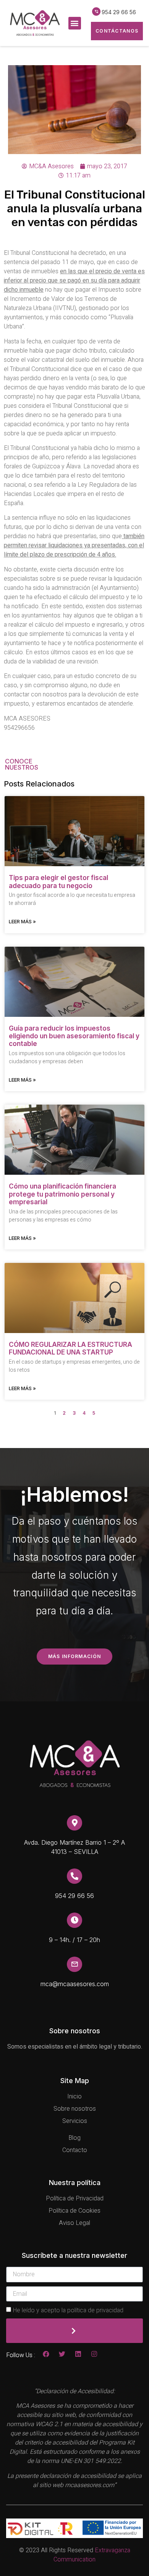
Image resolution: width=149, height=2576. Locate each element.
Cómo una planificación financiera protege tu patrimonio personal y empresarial (62, 1194)
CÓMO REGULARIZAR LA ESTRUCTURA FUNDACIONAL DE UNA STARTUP (70, 1348)
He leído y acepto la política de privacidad (68, 2310)
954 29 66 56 (119, 12)
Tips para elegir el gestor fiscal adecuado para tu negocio (58, 882)
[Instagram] (94, 2354)
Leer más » (22, 921)
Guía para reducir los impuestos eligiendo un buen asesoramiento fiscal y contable (74, 1036)
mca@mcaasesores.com (75, 1984)
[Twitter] (62, 2354)
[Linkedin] (78, 2354)
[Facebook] (46, 2354)
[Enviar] (74, 2331)
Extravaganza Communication (92, 2555)
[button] (75, 23)
